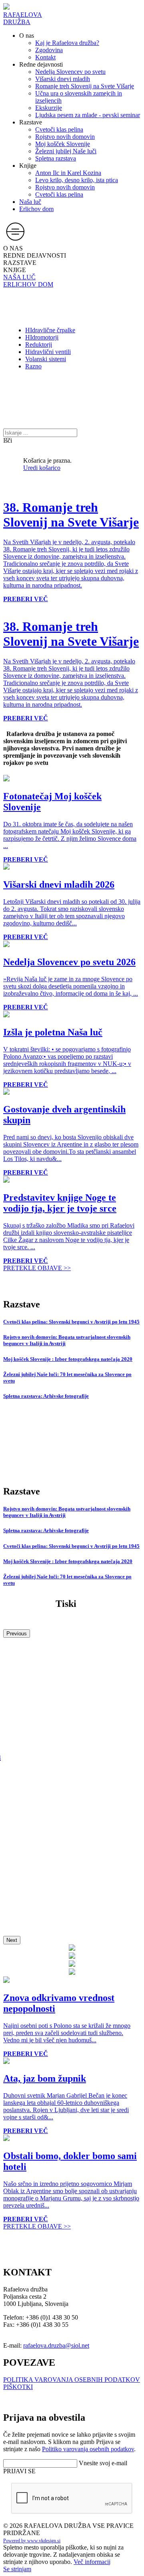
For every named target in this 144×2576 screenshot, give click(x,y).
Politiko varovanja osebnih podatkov (88, 2449)
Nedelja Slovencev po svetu (70, 72)
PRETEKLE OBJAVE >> (37, 1268)
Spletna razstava (56, 158)
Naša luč (30, 202)
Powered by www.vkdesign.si (32, 2541)
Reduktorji (39, 345)
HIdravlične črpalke (50, 330)
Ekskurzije (49, 108)
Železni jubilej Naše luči (66, 151)
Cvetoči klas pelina (59, 129)
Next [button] (12, 1940)
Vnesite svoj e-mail (103, 2463)
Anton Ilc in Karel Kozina (68, 173)
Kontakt (45, 57)
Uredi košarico (42, 468)
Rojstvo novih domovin (65, 137)
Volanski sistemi (46, 359)
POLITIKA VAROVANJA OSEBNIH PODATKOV (72, 2380)
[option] (6, 606)
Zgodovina (49, 50)
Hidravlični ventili (48, 352)
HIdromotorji (42, 337)
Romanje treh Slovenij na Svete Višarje (85, 86)
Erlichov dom (36, 209)
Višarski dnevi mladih (63, 79)
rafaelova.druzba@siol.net (56, 2345)
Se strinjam (17, 2569)
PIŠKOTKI (18, 2387)
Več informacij (92, 2562)
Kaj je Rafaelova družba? (67, 43)
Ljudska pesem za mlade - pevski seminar (88, 115)
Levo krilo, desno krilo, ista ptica (77, 180)
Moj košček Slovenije (63, 144)
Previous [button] (17, 1634)
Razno (33, 366)
